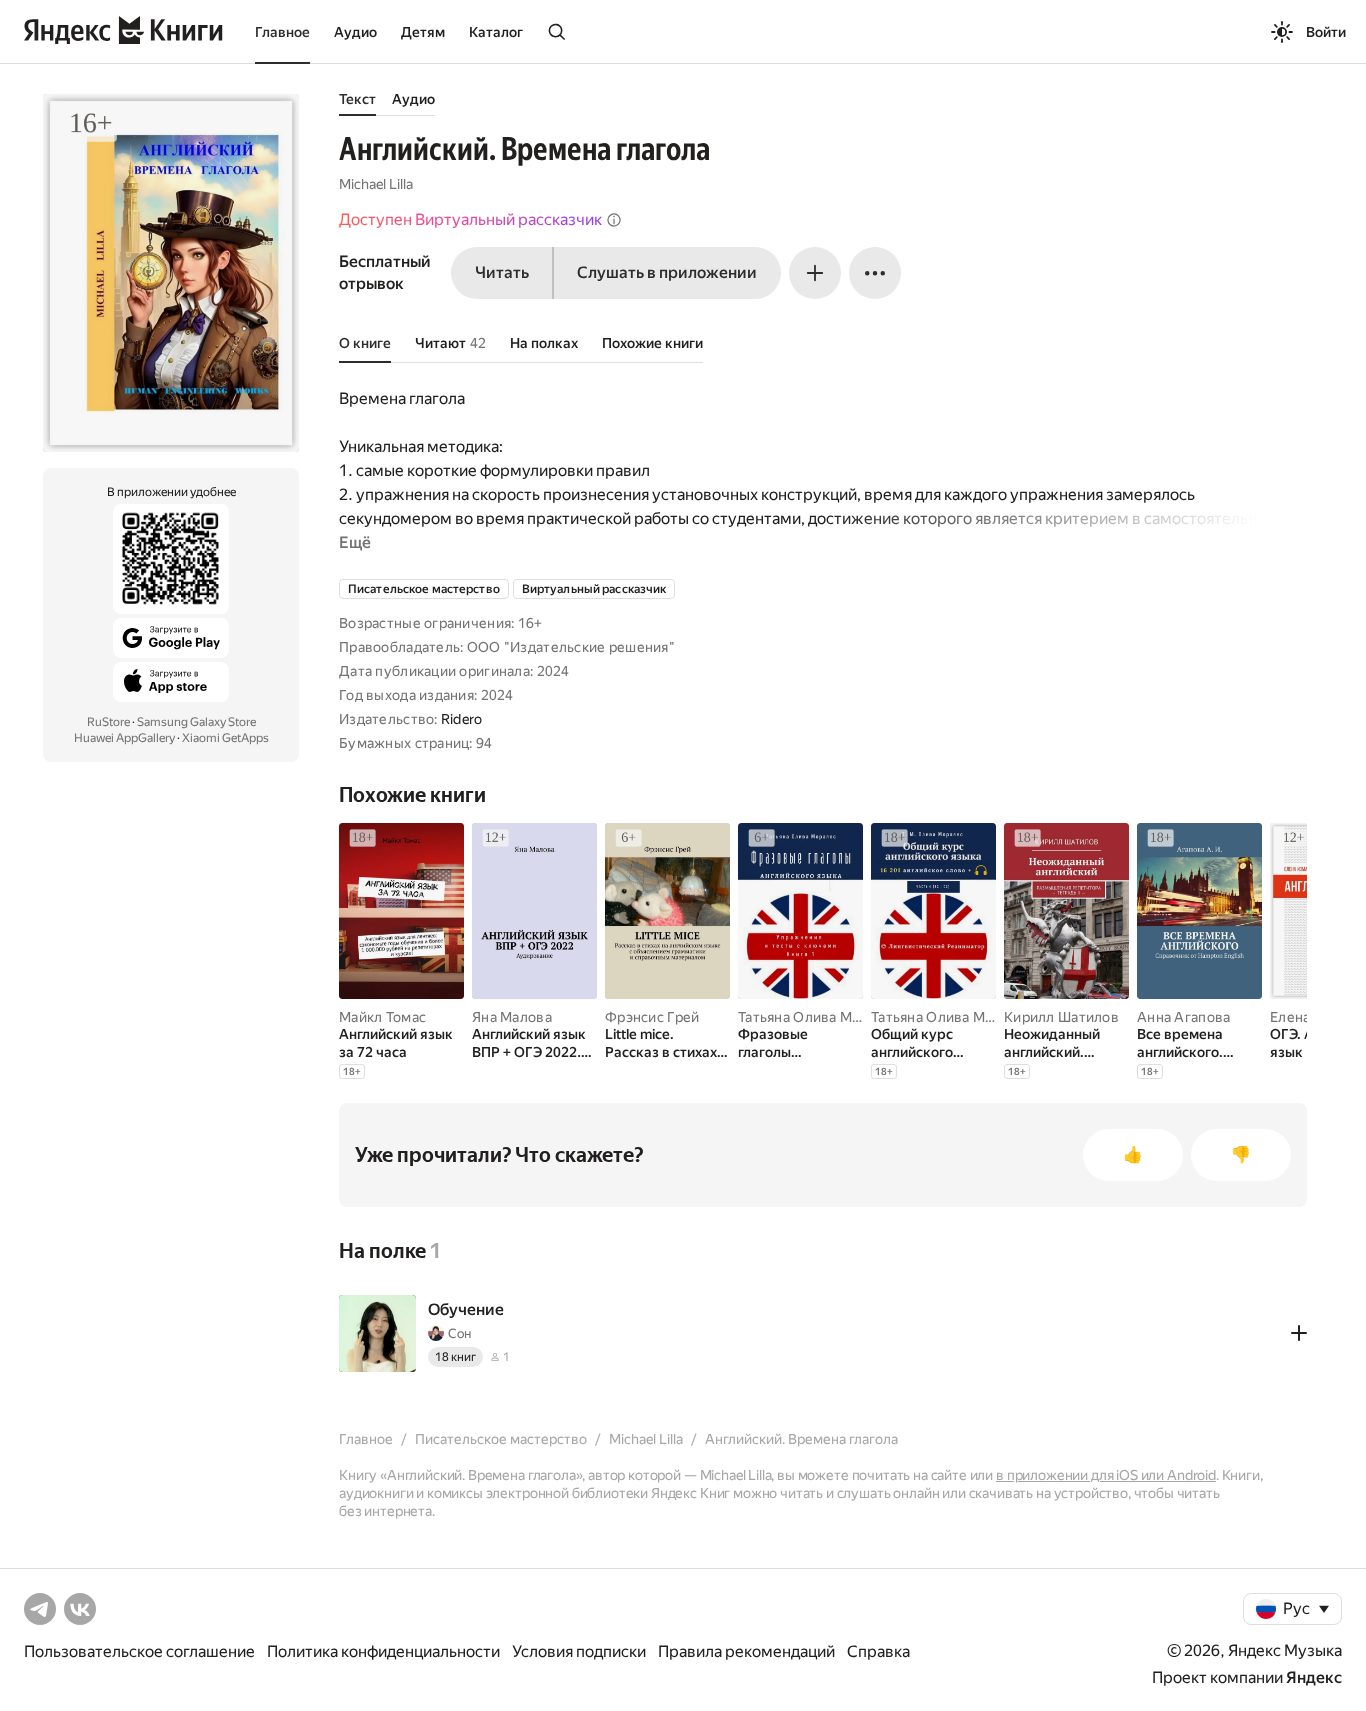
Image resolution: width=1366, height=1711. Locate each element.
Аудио (355, 32)
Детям (423, 32)
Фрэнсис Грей (652, 1017)
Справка (878, 1651)
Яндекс (1314, 1677)
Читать (502, 272)
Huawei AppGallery (124, 738)
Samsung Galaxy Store (196, 722)
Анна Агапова (1183, 1017)
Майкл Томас (382, 1017)
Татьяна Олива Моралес (819, 1017)
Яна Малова (512, 1017)
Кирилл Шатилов (1061, 1017)
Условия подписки (579, 1651)
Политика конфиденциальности (383, 1651)
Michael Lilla (376, 184)
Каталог (496, 32)
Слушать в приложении (667, 272)
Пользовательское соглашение (139, 1651)
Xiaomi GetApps (225, 738)
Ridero (462, 719)
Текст (357, 99)
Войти (1326, 32)
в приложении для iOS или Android (1106, 1475)
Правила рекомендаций (746, 1651)
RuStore (108, 722)
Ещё (355, 542)
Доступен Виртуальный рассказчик (470, 219)
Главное (282, 32)
